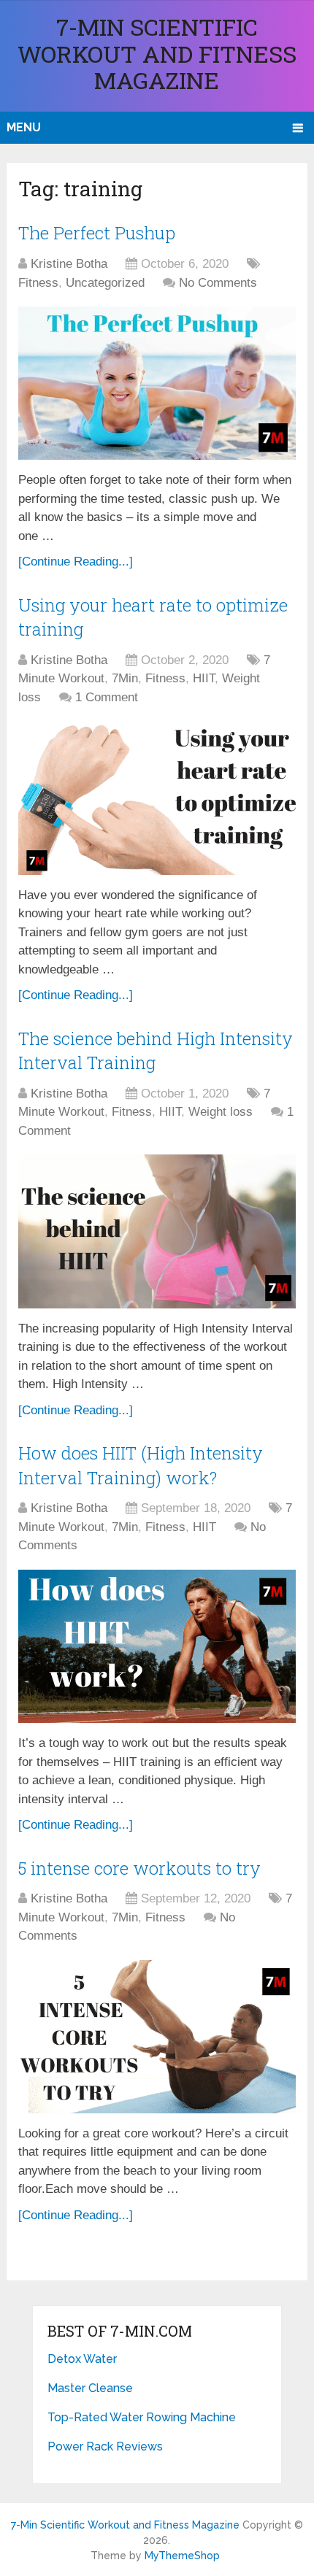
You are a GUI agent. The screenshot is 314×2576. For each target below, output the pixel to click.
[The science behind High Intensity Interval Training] (157, 1231)
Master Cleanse (90, 2388)
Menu (24, 127)
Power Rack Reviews (105, 2446)
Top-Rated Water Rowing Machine (142, 2417)
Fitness (38, 283)
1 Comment (107, 697)
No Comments (218, 283)
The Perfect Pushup (97, 233)
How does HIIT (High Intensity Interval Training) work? (141, 1465)
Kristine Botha (69, 264)
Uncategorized (105, 283)
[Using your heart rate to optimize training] (157, 798)
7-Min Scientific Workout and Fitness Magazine (157, 53)
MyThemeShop (182, 2556)
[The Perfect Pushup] (157, 383)
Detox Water (82, 2359)
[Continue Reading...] (76, 562)
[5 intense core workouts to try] (157, 2037)
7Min (125, 678)
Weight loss (221, 1112)
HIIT (204, 678)
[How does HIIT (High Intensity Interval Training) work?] (157, 1646)
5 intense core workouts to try (139, 1868)
